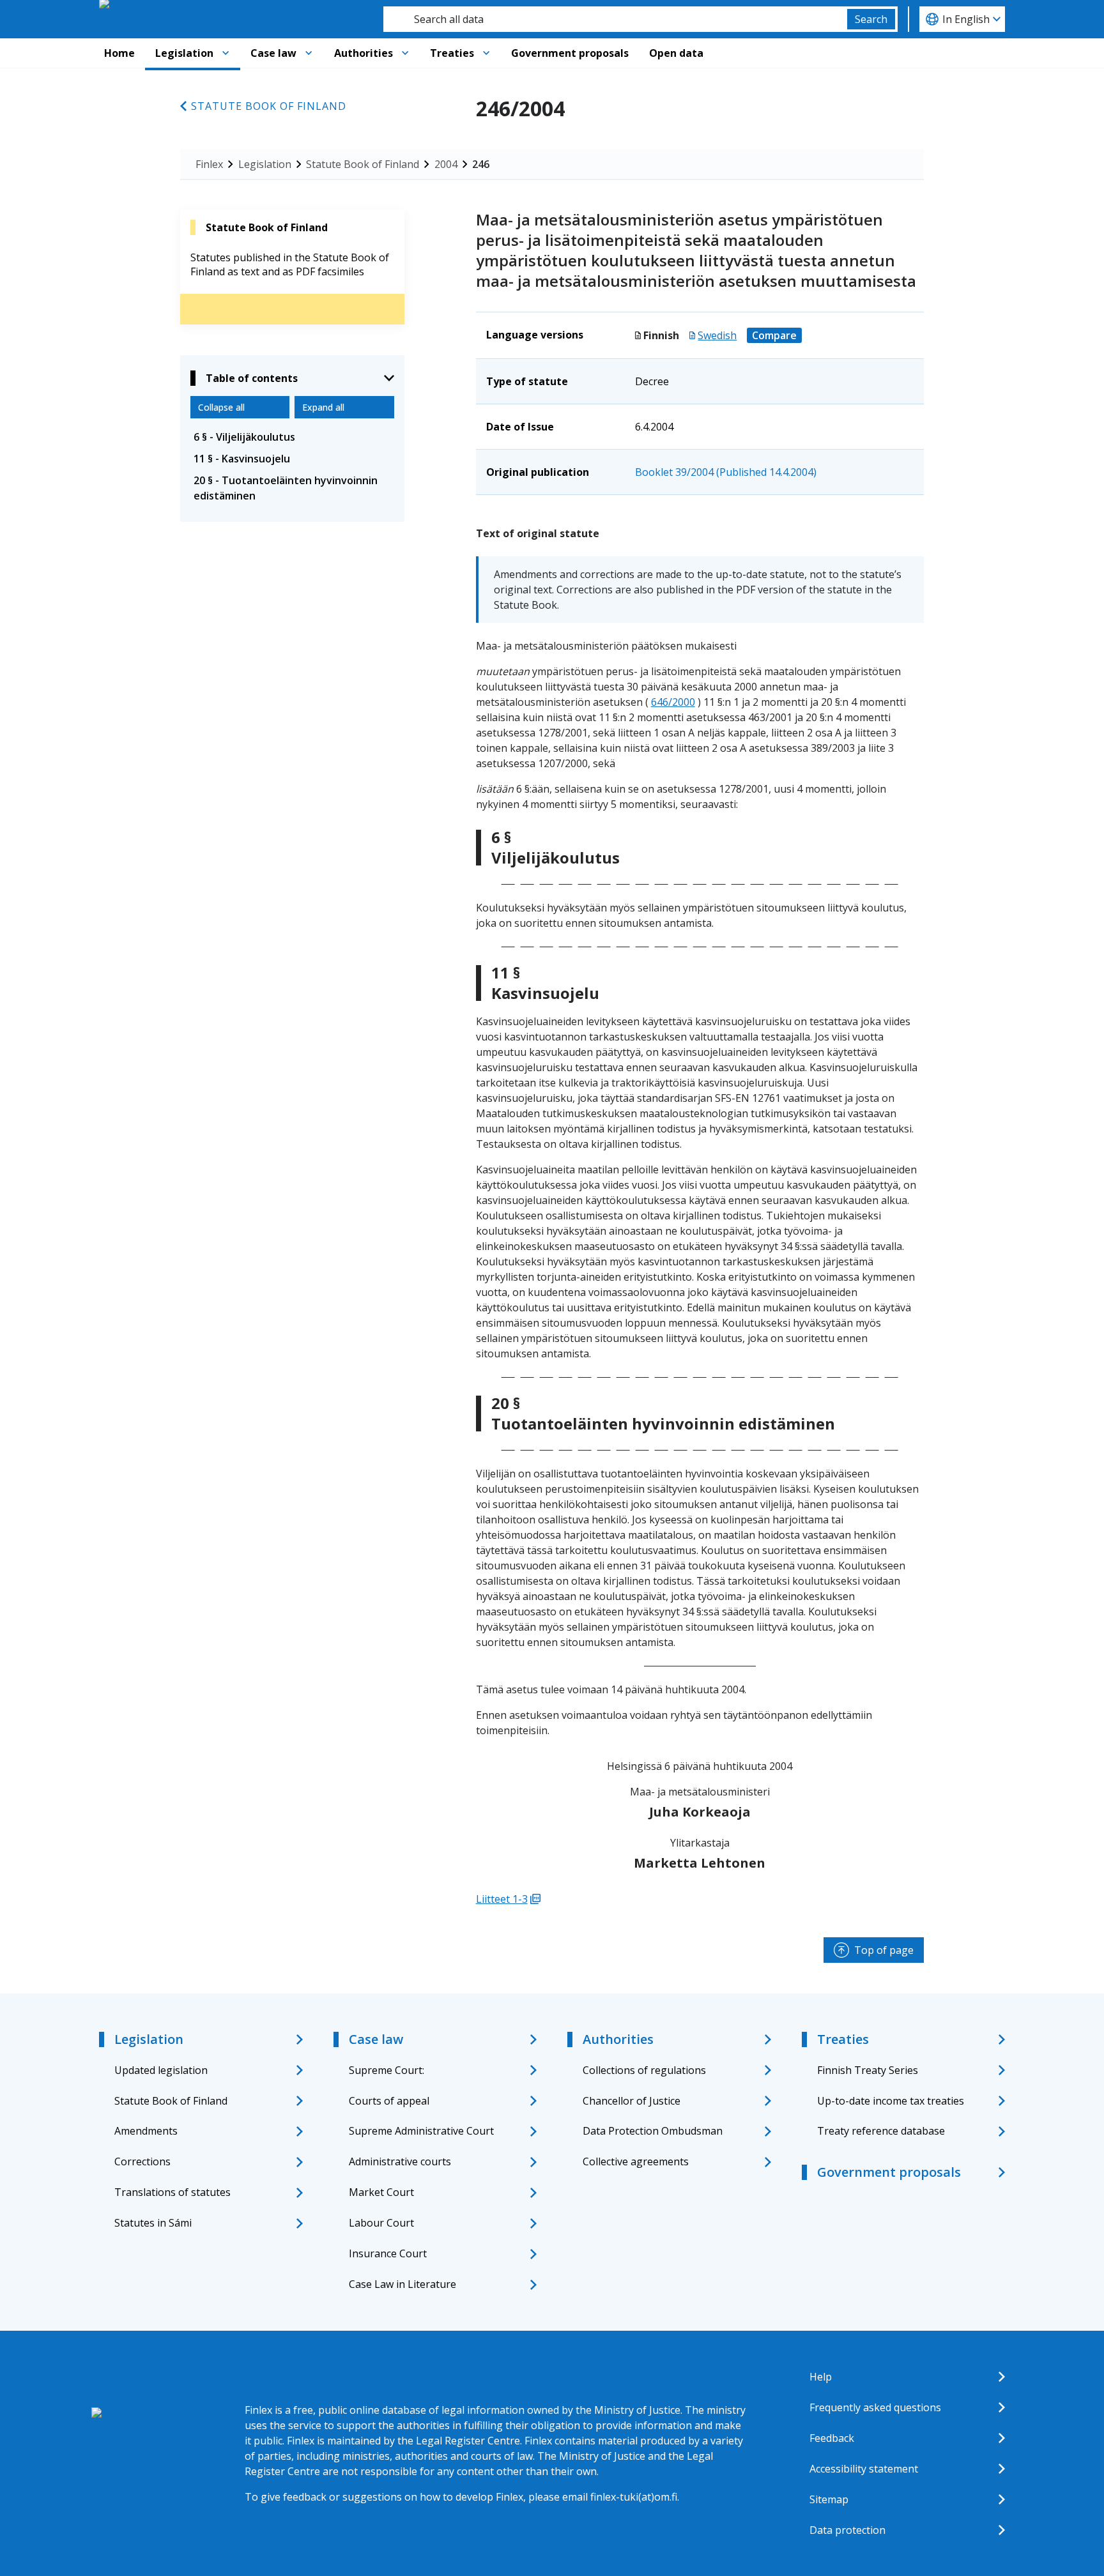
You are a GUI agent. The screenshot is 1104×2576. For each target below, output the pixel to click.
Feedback (832, 2438)
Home (119, 53)
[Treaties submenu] (486, 53)
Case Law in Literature (402, 2284)
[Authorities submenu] (405, 53)
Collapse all (221, 407)
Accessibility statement (864, 2469)
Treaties (452, 53)
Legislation (184, 53)
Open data (676, 53)
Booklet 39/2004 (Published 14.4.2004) (726, 472)
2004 (446, 164)
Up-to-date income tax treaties (891, 2101)
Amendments (146, 2131)
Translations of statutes (172, 2192)
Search (871, 19)
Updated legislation (161, 2070)
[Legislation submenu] (226, 53)
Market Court (381, 2192)
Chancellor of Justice (632, 2101)
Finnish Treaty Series (868, 2070)
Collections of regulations (644, 2070)
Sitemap (829, 2499)
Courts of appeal (389, 2101)
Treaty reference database (881, 2131)
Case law (273, 53)
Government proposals (570, 53)
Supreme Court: (387, 2070)
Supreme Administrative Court (421, 2131)
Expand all (323, 407)
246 (481, 164)
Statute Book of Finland (269, 106)
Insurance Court (388, 2253)
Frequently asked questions (875, 2407)
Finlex (209, 164)
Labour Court (381, 2223)
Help (821, 2377)
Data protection (847, 2530)
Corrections (142, 2161)
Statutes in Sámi (153, 2223)
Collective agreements (636, 2161)
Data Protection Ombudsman (653, 2131)
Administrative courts (400, 2161)
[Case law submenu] (309, 53)
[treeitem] (292, 437)
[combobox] (615, 19)
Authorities (364, 53)
